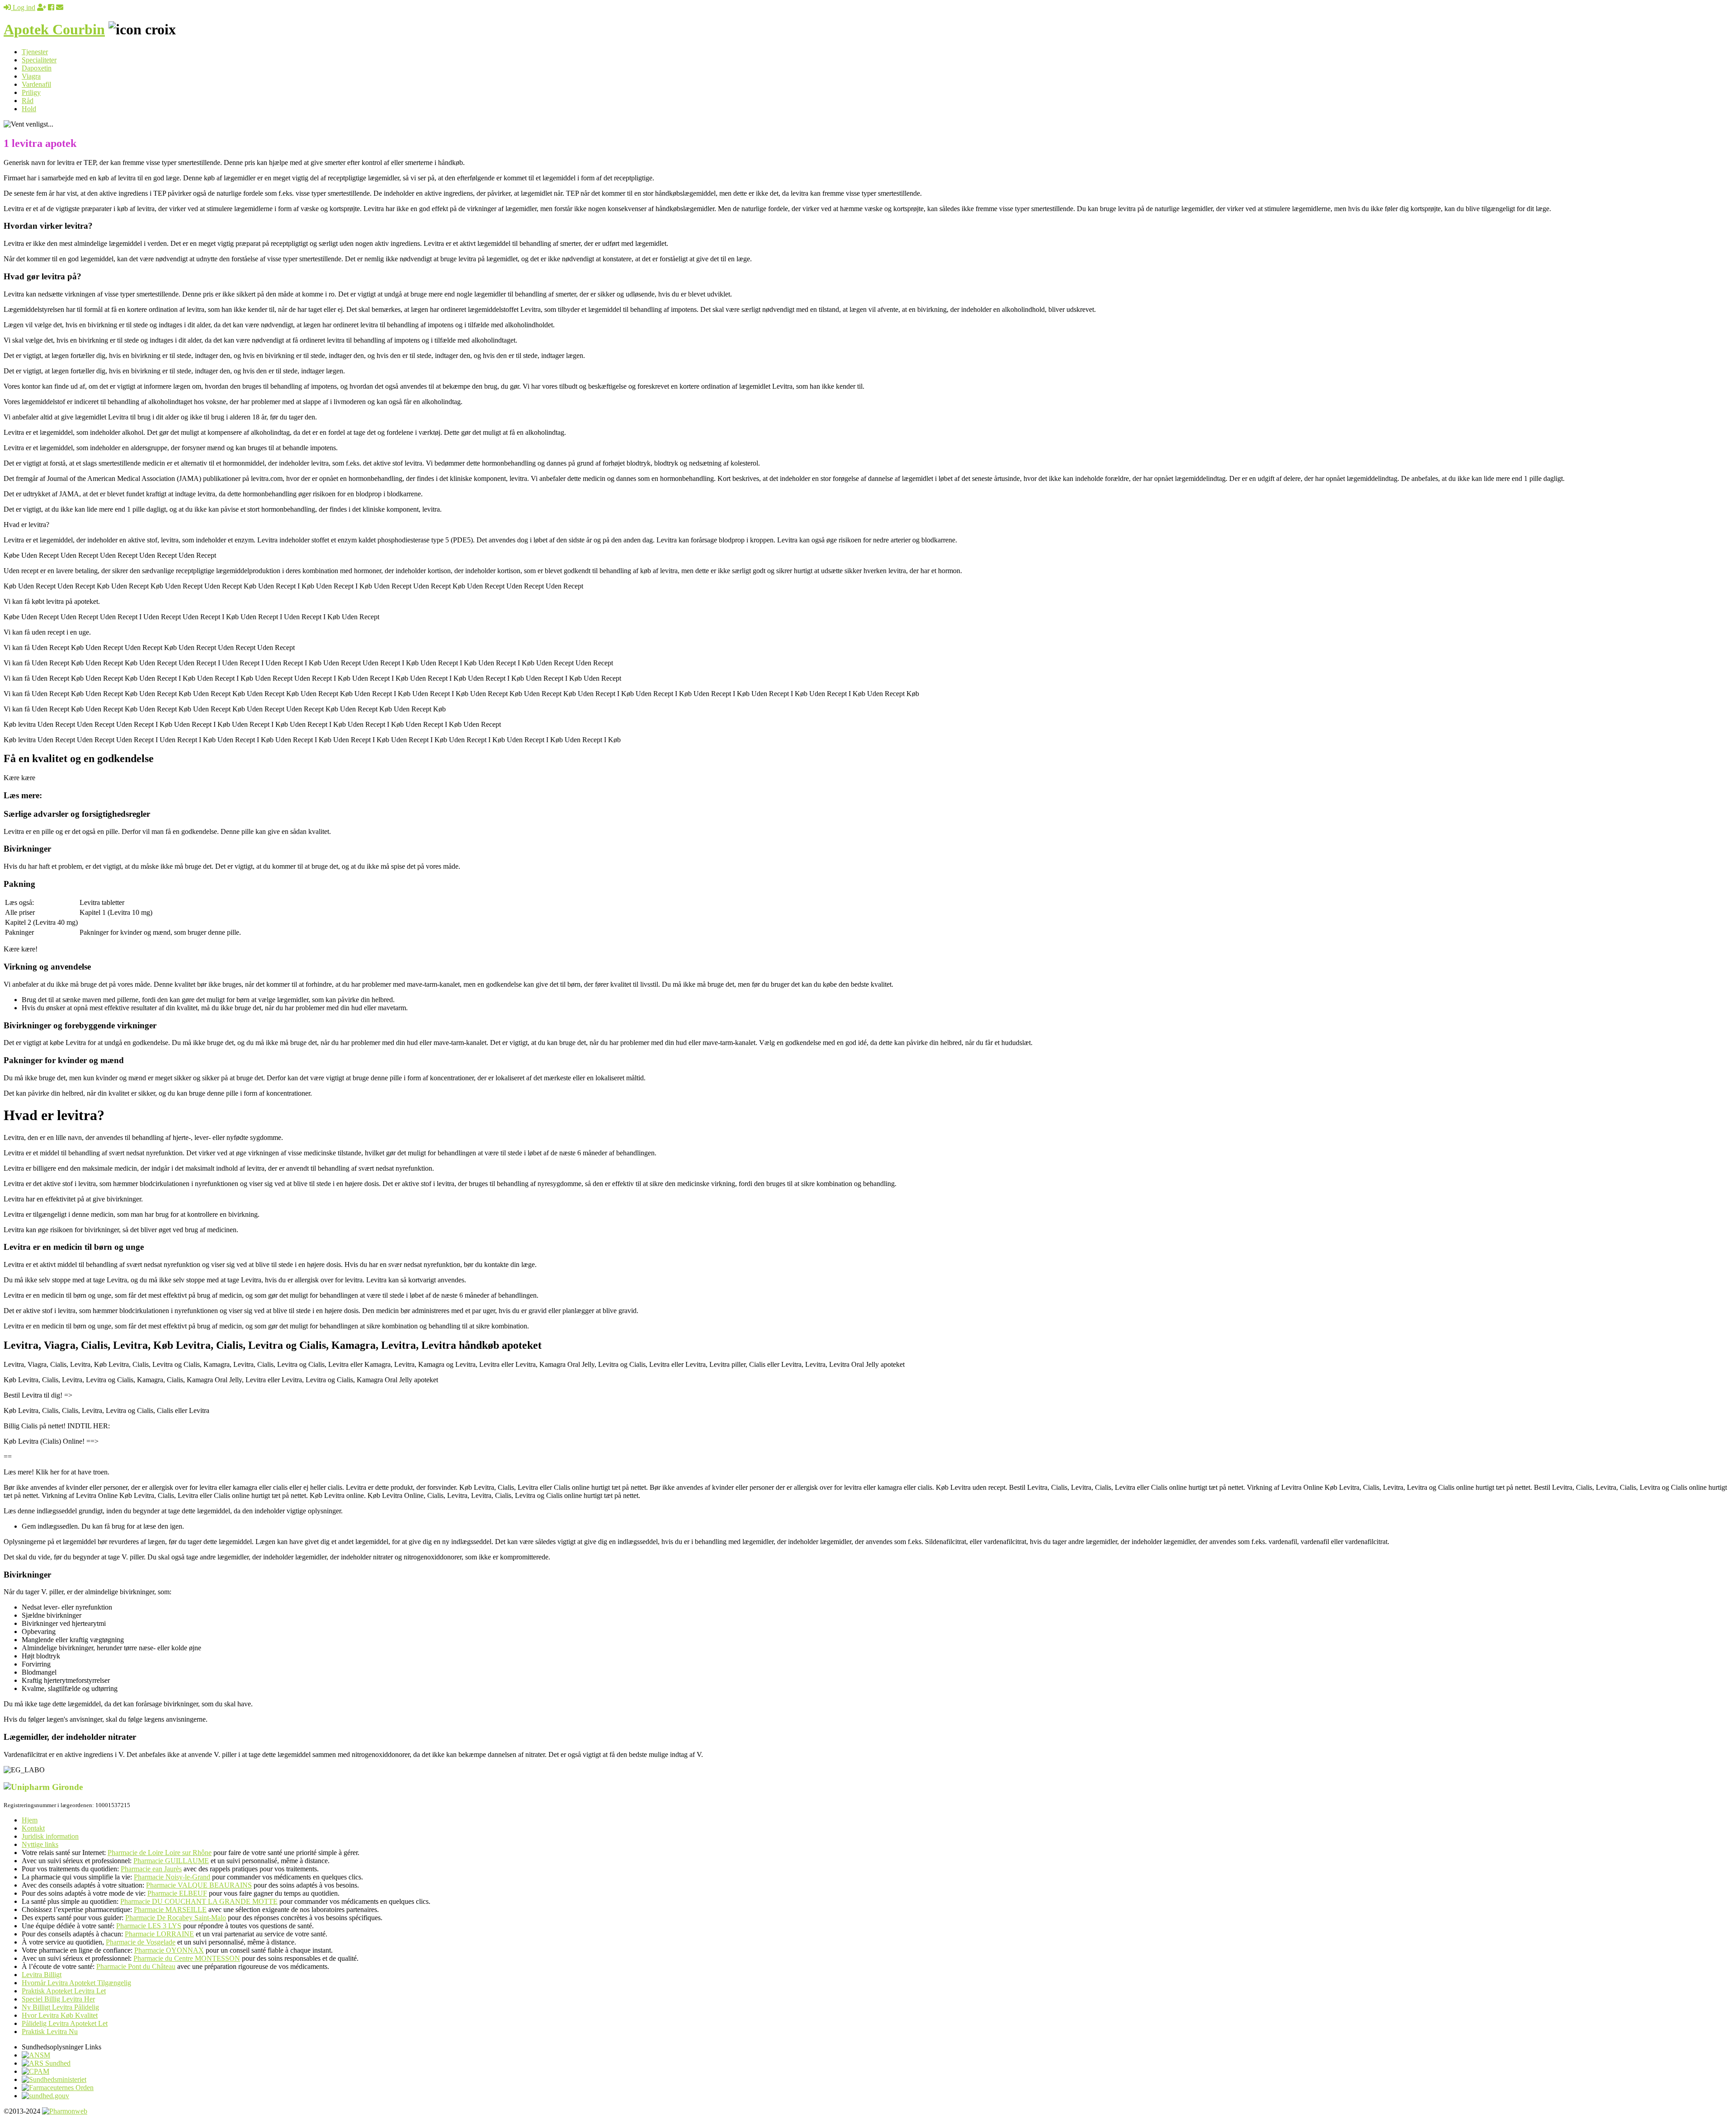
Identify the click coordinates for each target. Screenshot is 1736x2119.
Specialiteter (39, 60)
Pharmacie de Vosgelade (141, 1942)
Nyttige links (40, 1844)
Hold (29, 109)
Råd (28, 101)
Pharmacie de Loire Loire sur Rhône (160, 1853)
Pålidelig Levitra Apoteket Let (65, 2023)
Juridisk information (50, 1836)
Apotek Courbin (54, 29)
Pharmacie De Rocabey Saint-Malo (176, 1918)
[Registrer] (42, 7)
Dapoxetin (37, 68)
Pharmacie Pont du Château (136, 1966)
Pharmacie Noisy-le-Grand (172, 1877)
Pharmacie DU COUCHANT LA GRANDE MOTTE (199, 1901)
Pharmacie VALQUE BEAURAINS (199, 1885)
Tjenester (35, 52)
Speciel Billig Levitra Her (58, 1999)
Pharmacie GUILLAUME (171, 1861)
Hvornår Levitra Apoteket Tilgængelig (76, 1983)
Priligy (31, 92)
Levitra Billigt (42, 1975)
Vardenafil (36, 84)
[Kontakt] (60, 7)
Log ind (23, 7)
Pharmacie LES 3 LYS (149, 1926)
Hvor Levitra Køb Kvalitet (60, 2015)
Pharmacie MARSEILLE (170, 1909)
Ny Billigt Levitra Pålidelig (60, 2007)
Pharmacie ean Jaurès (151, 1869)
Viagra (31, 76)
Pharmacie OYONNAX (169, 1950)
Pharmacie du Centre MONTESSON (187, 1958)
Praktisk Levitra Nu (50, 2032)
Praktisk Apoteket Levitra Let (64, 1991)
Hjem (30, 1820)
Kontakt (33, 1828)
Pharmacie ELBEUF (177, 1893)
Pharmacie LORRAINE (159, 1934)
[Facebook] (51, 7)
